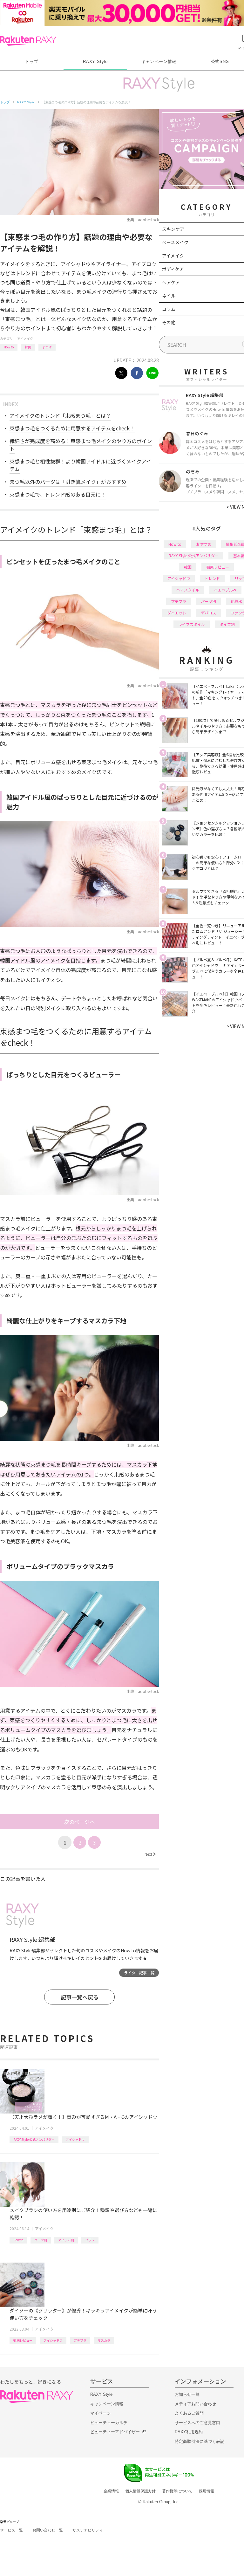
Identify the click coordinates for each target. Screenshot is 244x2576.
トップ (32, 62)
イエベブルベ (225, 590)
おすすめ (204, 544)
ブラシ (90, 2240)
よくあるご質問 (189, 2413)
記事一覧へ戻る (80, 1997)
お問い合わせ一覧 (48, 2530)
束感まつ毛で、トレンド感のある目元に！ (58, 494)
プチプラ (80, 2340)
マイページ (101, 2413)
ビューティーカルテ (109, 2423)
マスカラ (104, 2340)
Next (150, 1854)
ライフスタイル (192, 624)
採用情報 (207, 2491)
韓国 (28, 347)
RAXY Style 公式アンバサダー (34, 2139)
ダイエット (177, 613)
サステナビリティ (88, 2530)
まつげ (47, 347)
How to (9, 347)
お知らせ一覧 (187, 2394)
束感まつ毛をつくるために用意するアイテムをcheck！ (72, 428)
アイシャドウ (75, 2139)
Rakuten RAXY (28, 41)
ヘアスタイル (188, 590)
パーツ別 (41, 2240)
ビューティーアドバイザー (115, 2432)
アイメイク (25, 338)
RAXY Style (95, 62)
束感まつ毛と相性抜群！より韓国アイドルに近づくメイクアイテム (80, 465)
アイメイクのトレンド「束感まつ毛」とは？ (60, 415)
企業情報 (111, 2491)
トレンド (212, 578)
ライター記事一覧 (139, 1973)
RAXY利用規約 (189, 2432)
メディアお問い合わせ (195, 2404)
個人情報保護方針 (140, 2491)
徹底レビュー (23, 2340)
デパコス (208, 613)
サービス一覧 (11, 2530)
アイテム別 (66, 2240)
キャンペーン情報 (159, 62)
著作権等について (177, 2491)
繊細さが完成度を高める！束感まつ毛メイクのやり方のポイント (81, 445)
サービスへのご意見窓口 (197, 2423)
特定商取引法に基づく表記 (200, 2441)
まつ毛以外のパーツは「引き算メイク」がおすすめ (68, 482)
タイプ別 (227, 624)
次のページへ (79, 1822)
